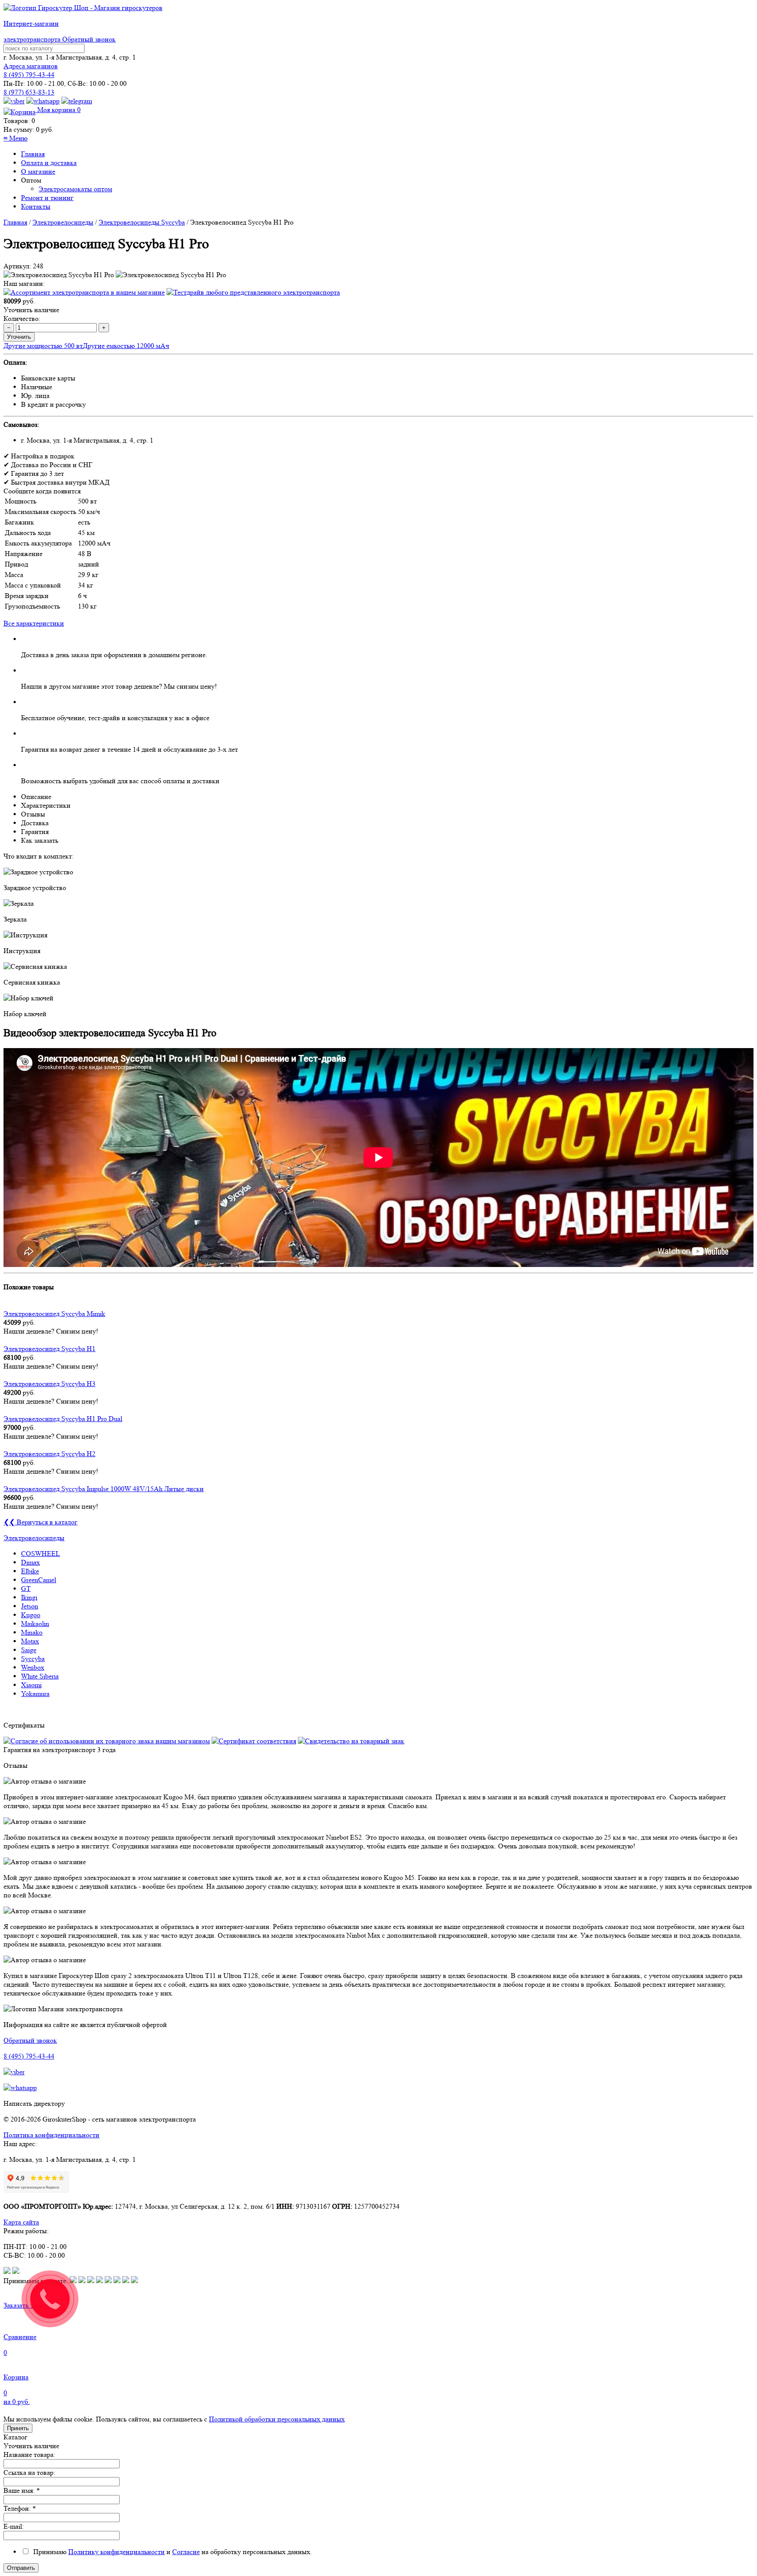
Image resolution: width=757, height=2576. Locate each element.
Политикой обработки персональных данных (277, 2419)
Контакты (36, 206)
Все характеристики (34, 623)
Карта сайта (21, 2222)
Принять (18, 2428)
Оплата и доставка (49, 163)
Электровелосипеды (63, 222)
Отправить (21, 2568)
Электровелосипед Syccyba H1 (50, 1349)
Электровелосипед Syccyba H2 (50, 1454)
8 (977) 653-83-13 (29, 92)
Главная (33, 154)
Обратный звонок (89, 39)
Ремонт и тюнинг (47, 198)
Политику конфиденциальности (117, 2552)
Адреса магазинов (31, 66)
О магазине (38, 171)
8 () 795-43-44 (29, 75)
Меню (16, 138)
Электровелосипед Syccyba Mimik (54, 1314)
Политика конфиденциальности (51, 2135)
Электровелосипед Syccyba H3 (50, 1384)
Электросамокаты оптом (75, 189)
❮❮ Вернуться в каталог (41, 1522)
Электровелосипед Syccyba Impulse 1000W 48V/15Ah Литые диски (104, 1489)
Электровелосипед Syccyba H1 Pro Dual (63, 1419)
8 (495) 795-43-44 (29, 2056)
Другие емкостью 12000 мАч (126, 346)
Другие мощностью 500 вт (43, 346)
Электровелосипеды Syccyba (142, 222)
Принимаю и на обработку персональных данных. (171, 2552)
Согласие (186, 2552)
